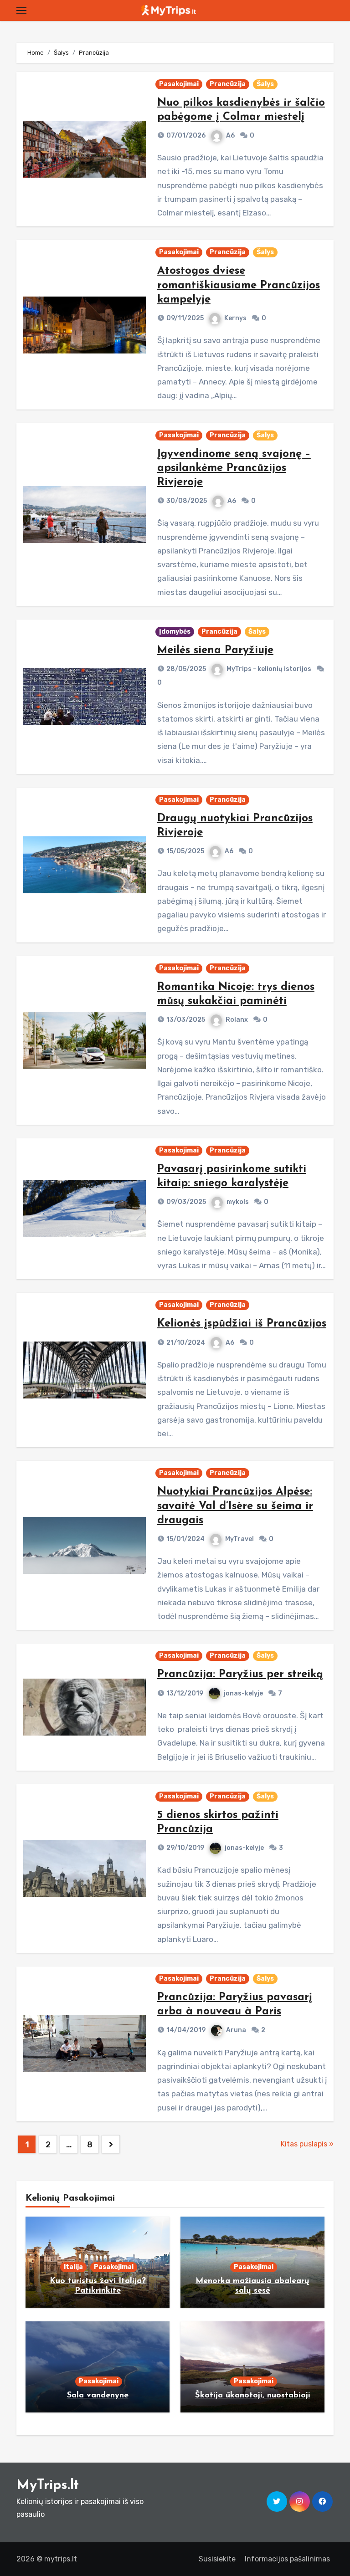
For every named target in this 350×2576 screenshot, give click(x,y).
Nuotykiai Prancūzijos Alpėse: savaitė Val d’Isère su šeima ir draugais (235, 1506)
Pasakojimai (179, 84)
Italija (73, 2267)
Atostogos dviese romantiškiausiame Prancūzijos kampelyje (239, 285)
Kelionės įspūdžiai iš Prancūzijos (242, 1324)
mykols (238, 1202)
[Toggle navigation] (21, 10)
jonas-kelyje (243, 1693)
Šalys (265, 84)
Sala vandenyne (98, 2396)
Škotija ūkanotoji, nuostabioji (253, 2396)
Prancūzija (228, 84)
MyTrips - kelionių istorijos (269, 669)
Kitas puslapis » (307, 2144)
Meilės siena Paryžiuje (215, 650)
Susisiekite (217, 2559)
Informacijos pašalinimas (287, 2559)
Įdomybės (175, 632)
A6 (230, 136)
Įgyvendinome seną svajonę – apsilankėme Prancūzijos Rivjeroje (234, 468)
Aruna (236, 2030)
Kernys (235, 318)
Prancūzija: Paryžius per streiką (240, 1675)
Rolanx (237, 1020)
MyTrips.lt (48, 2486)
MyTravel (239, 1539)
